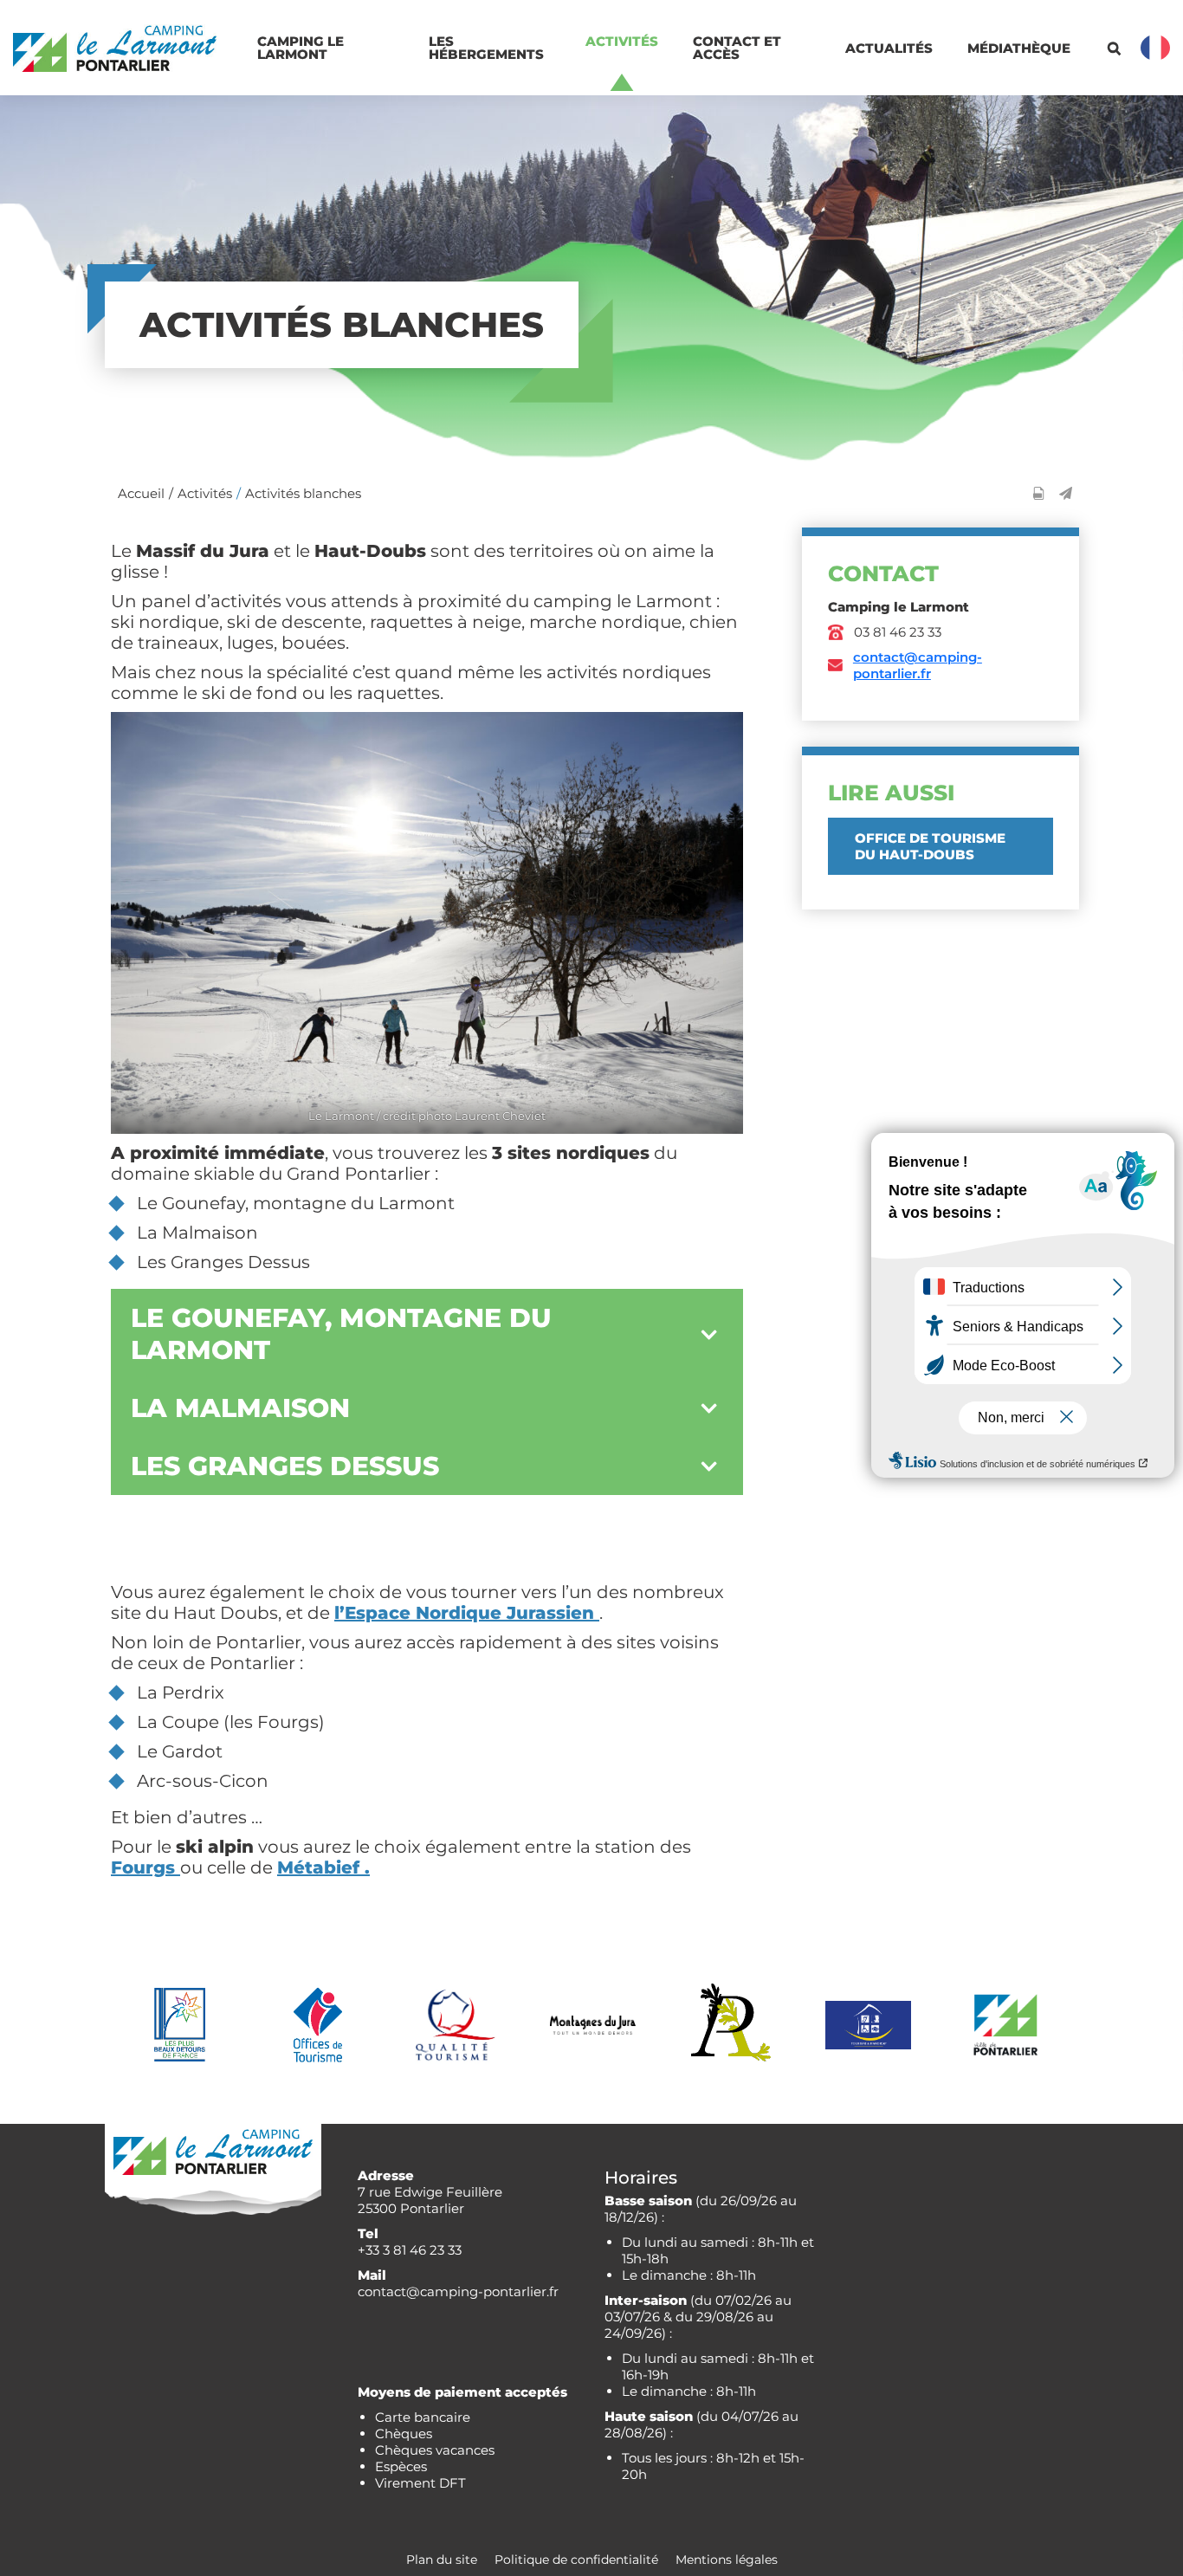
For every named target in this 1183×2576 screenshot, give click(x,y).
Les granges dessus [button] (285, 1466)
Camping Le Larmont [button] (302, 48)
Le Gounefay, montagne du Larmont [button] (341, 1334)
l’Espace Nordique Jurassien (467, 1613)
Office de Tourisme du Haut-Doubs (930, 846)
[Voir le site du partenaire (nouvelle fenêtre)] (180, 2025)
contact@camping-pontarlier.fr (918, 665)
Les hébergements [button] (486, 48)
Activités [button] (622, 41)
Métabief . (323, 1867)
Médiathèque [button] (1019, 48)
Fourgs (145, 1867)
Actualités (889, 48)
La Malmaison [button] (240, 1408)
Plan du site (442, 2560)
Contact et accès (739, 48)
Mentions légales (727, 2560)
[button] (1066, 493)
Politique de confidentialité (576, 2560)
